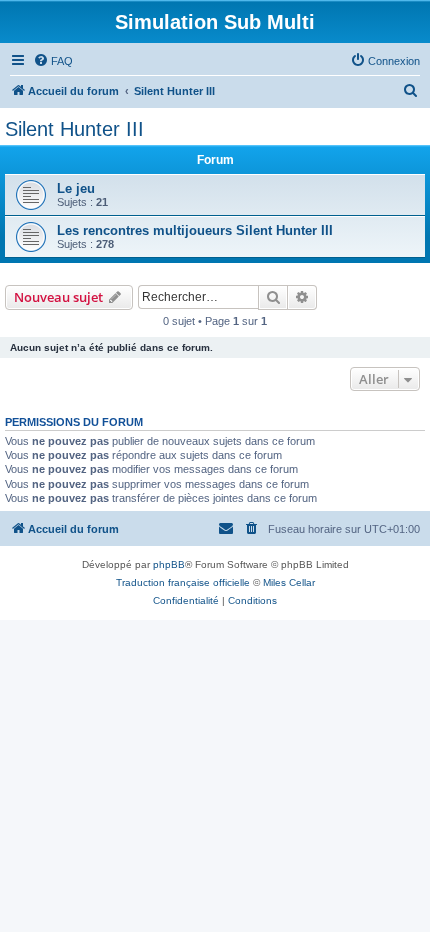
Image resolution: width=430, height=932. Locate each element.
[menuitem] (53, 61)
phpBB (169, 564)
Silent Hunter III (74, 129)
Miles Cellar (289, 582)
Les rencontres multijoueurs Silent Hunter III (195, 230)
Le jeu (76, 188)
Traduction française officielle (183, 582)
